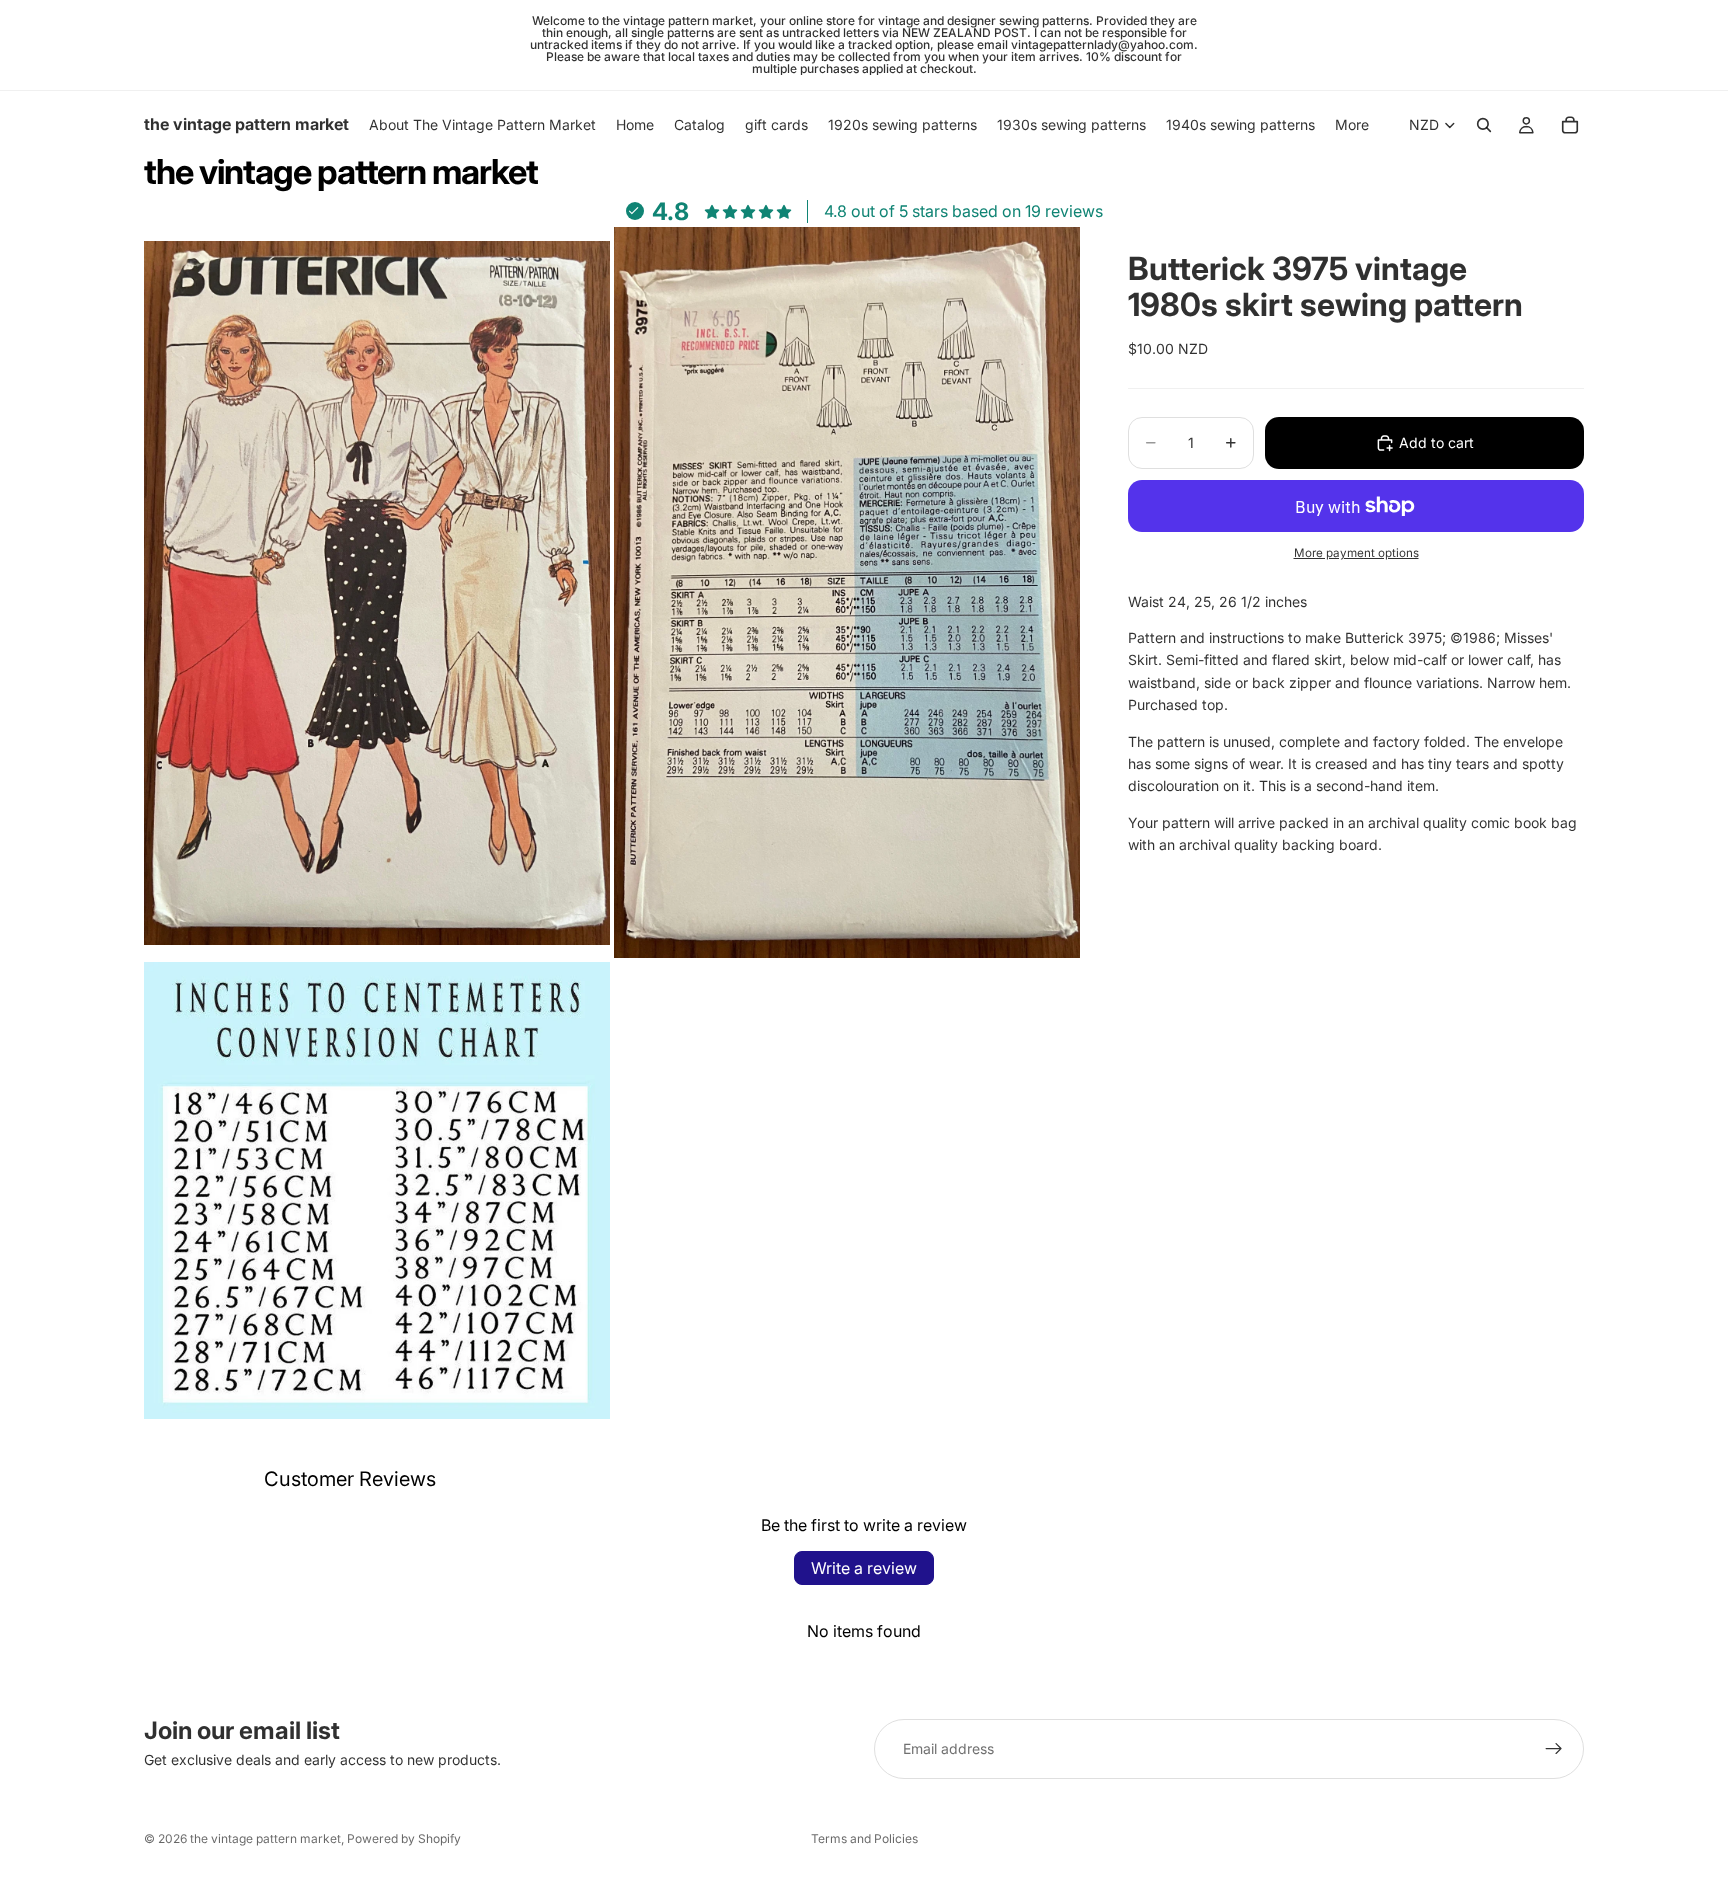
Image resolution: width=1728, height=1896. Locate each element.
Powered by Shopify (404, 1838)
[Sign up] (1554, 1749)
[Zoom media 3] (377, 1190)
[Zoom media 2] (847, 592)
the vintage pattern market (265, 1838)
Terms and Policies (864, 1838)
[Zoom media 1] (377, 592)
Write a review (864, 1568)
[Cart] (1570, 125)
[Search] (1484, 125)
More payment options (1356, 553)
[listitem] (1352, 125)
